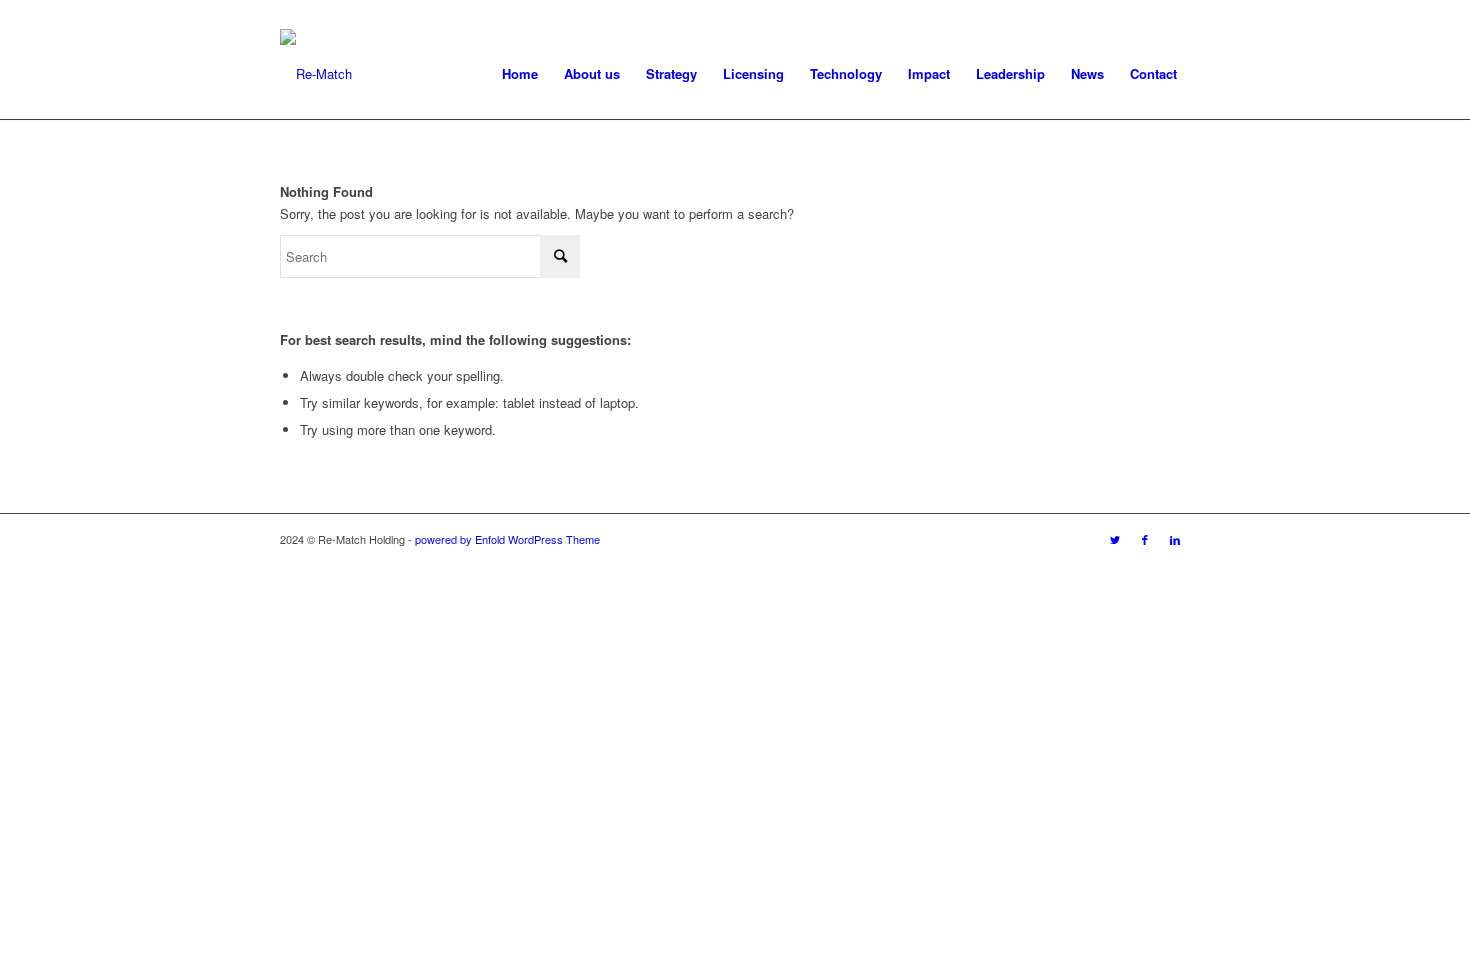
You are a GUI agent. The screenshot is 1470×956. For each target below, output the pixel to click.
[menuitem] (520, 74)
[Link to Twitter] (1115, 539)
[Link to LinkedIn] (1175, 539)
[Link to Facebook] (1145, 539)
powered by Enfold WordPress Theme (507, 539)
